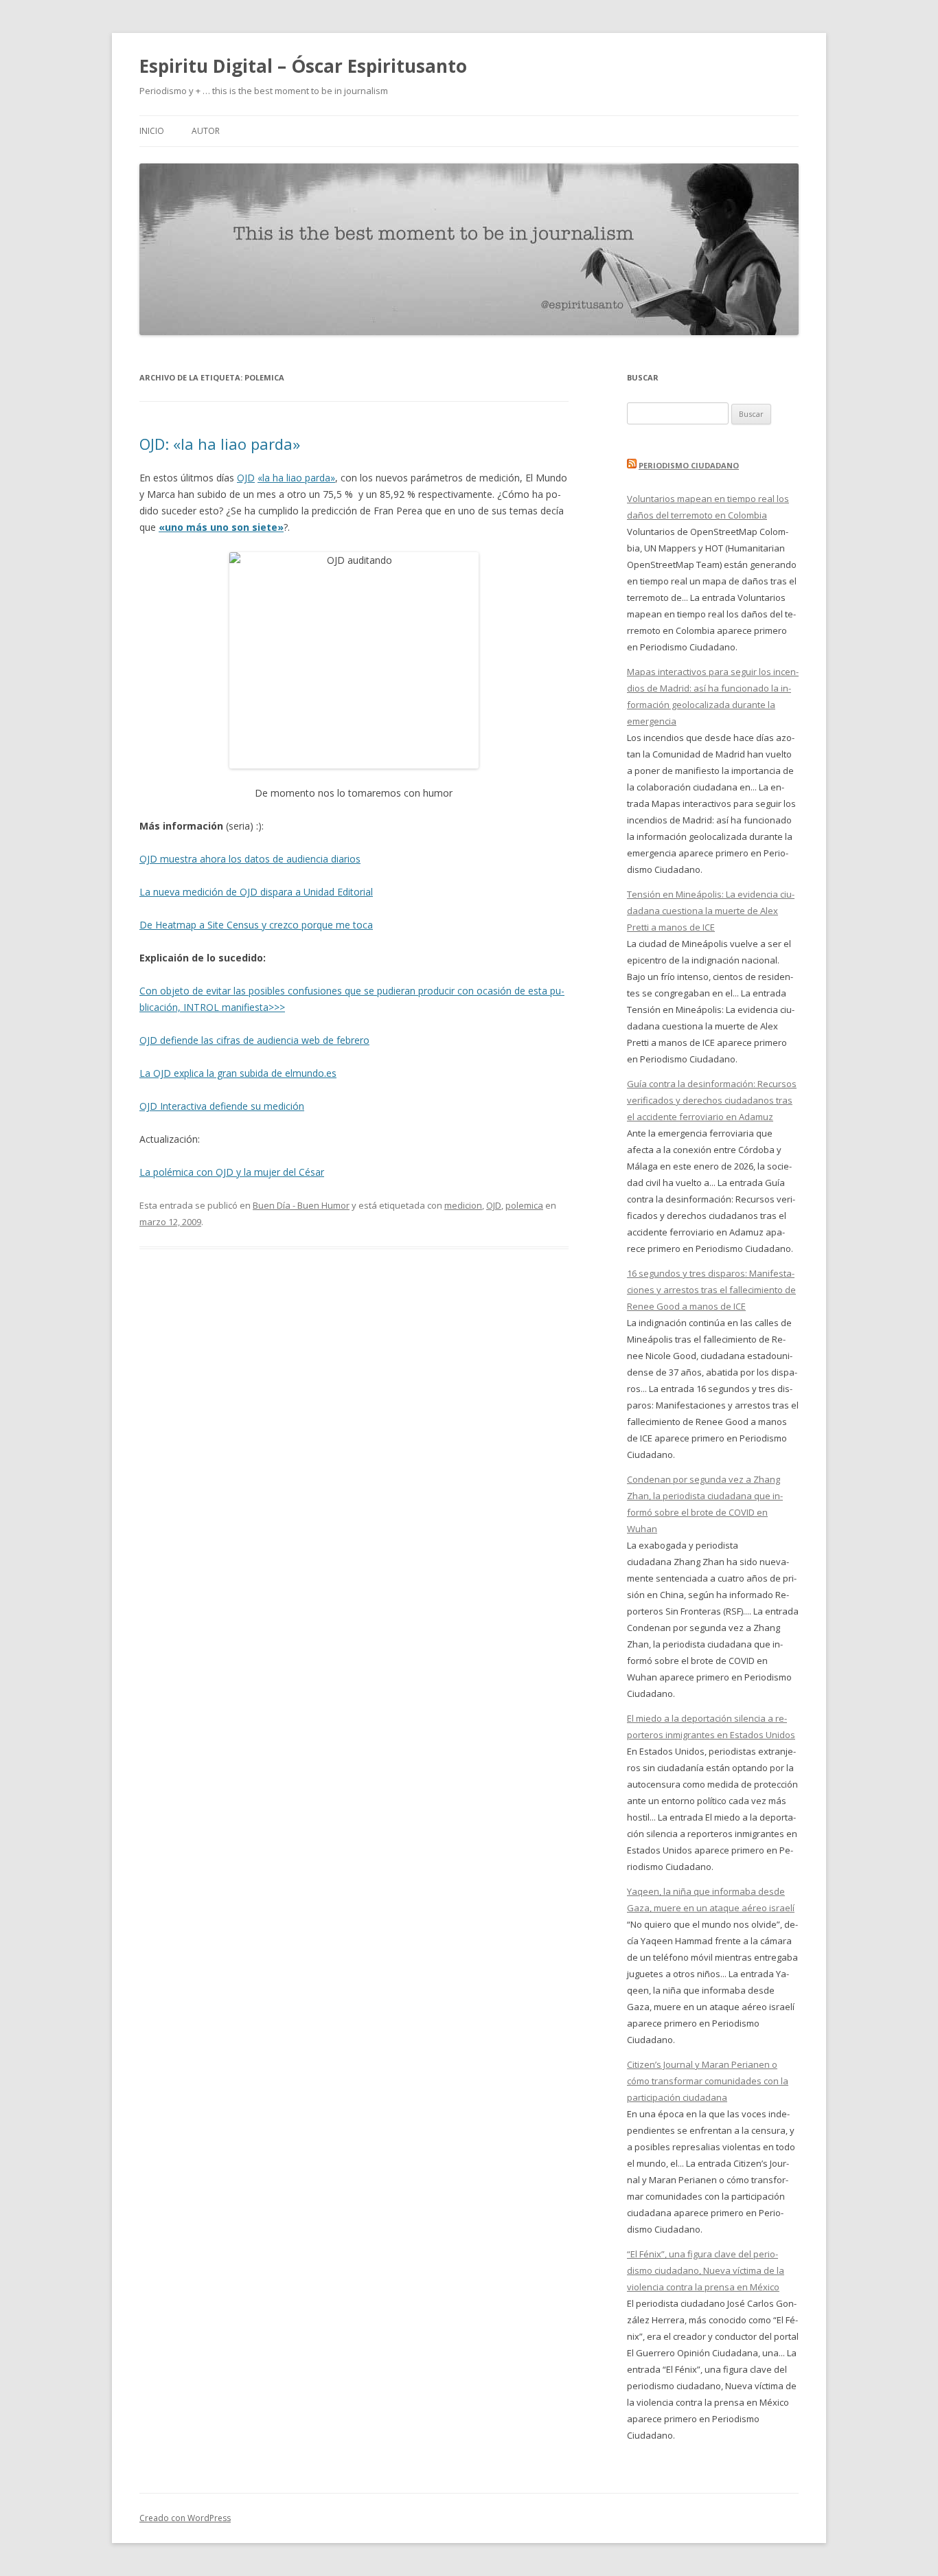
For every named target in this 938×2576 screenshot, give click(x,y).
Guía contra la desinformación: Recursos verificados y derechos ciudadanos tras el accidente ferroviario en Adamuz (712, 1100)
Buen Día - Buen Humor (301, 1205)
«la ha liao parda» (296, 478)
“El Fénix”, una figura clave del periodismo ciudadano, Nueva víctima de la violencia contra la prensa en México (706, 2270)
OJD (246, 478)
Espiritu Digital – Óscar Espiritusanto (303, 66)
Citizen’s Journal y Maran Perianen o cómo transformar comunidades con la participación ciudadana (708, 2081)
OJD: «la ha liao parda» (220, 444)
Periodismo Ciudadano (689, 465)
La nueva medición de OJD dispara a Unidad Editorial (256, 892)
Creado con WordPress (185, 2518)
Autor (206, 131)
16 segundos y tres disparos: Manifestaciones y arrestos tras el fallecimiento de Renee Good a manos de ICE (711, 1290)
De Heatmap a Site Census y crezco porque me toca (256, 925)
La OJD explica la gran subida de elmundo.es (238, 1073)
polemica (524, 1205)
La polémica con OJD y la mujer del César (232, 1172)
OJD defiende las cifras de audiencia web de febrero (254, 1040)
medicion (463, 1205)
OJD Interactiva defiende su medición (222, 1106)
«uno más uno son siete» (221, 527)
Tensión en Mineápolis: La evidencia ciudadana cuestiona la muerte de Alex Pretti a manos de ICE (711, 911)
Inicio (152, 131)
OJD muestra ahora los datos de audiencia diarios (250, 859)
